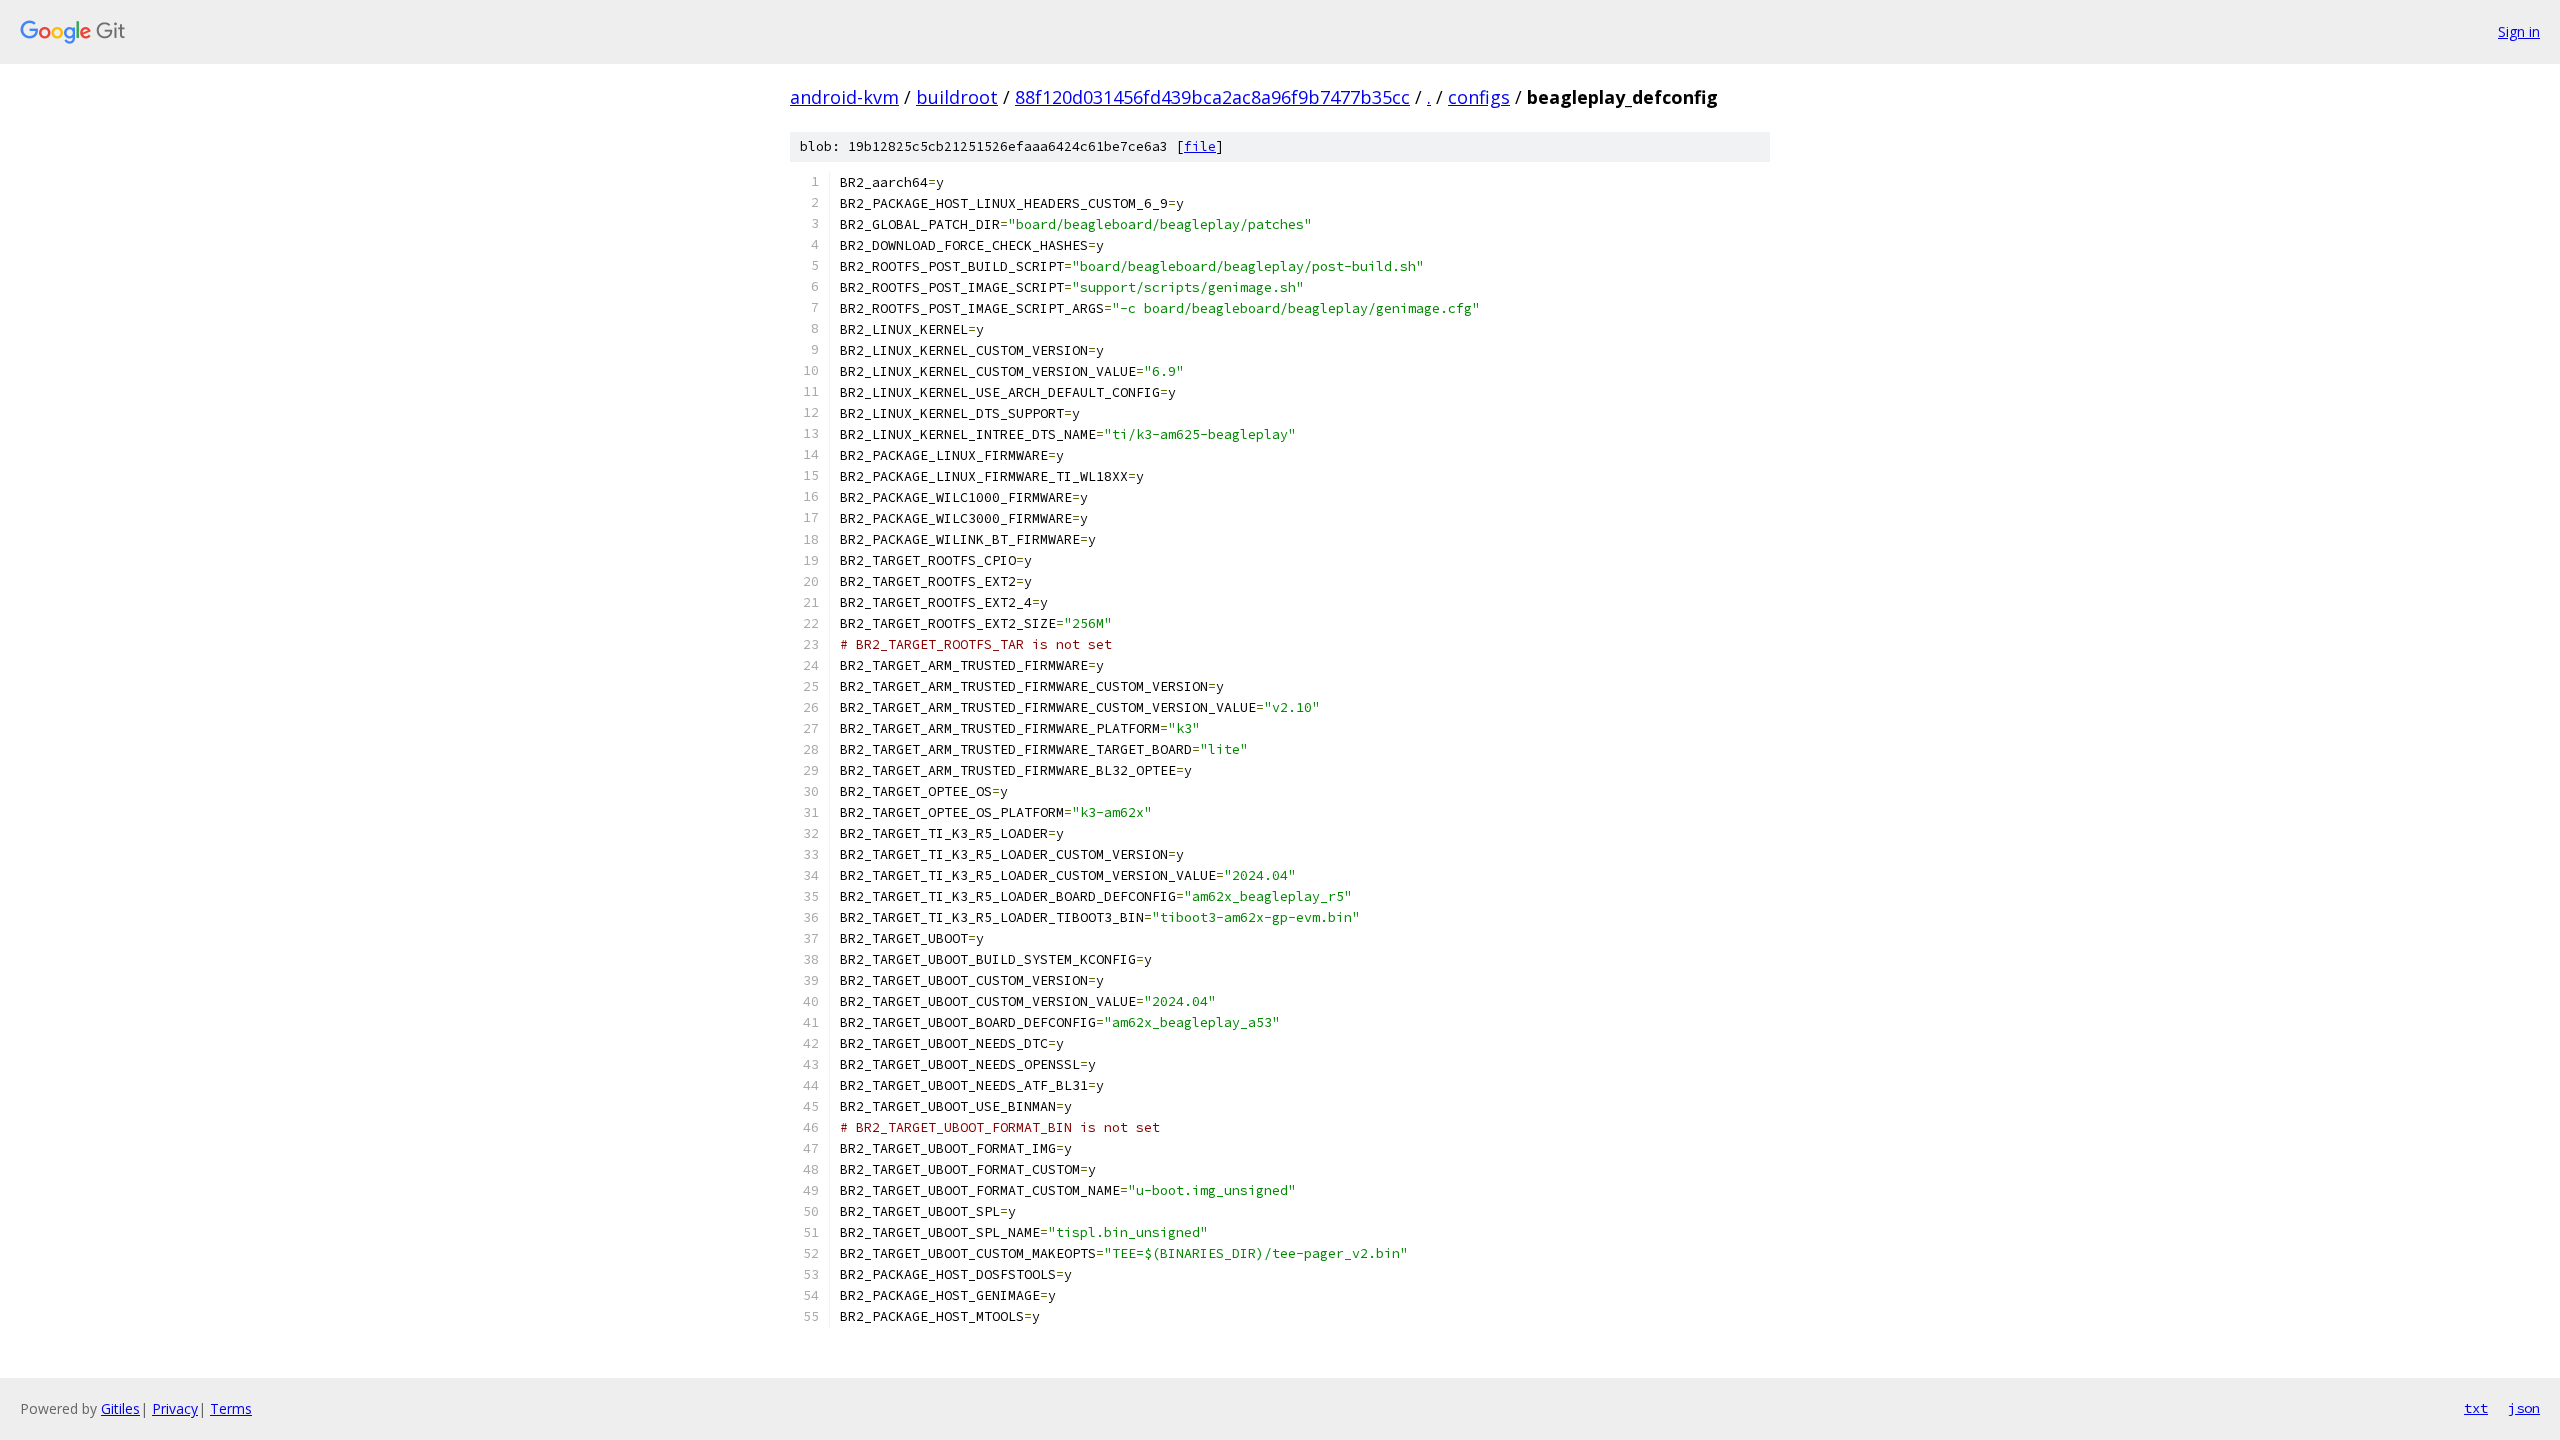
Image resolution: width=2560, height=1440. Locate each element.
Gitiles (120, 1408)
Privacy (175, 1408)
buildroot (957, 97)
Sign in (2519, 31)
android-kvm (844, 97)
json (2524, 1408)
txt (2476, 1408)
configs (1479, 97)
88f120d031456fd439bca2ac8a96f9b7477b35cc (1212, 97)
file (1200, 146)
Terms (231, 1408)
